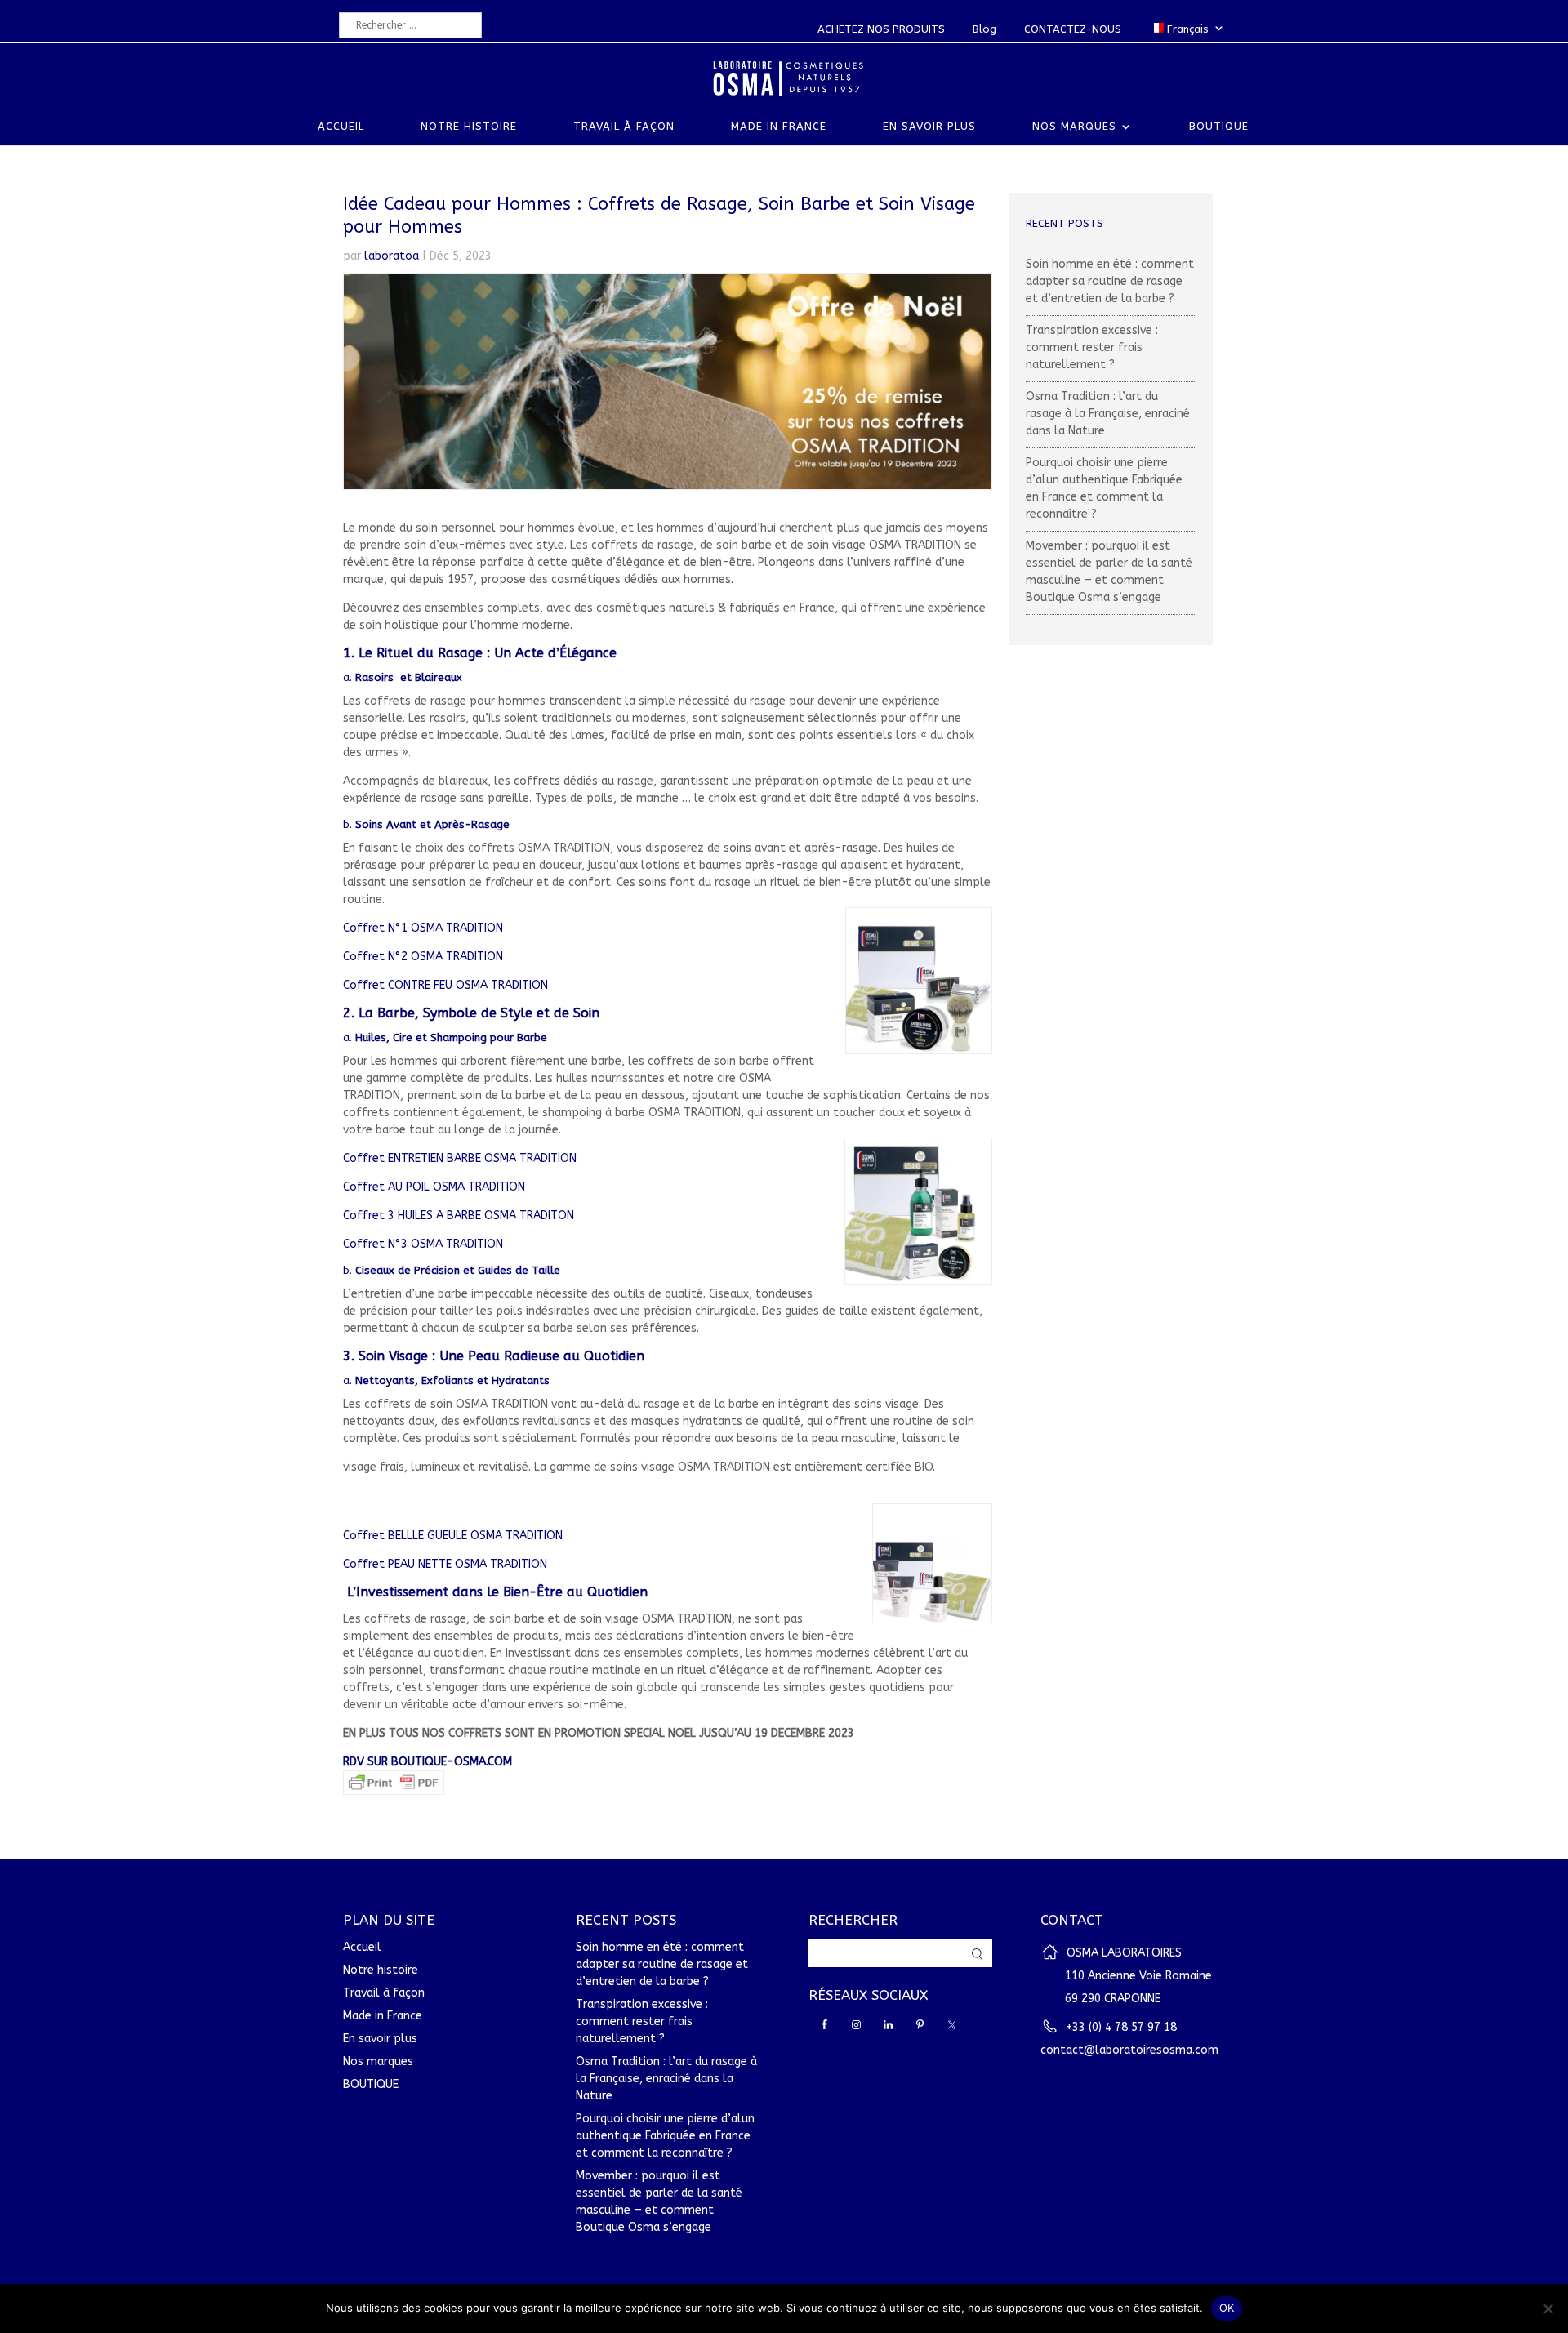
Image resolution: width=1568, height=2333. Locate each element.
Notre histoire (469, 127)
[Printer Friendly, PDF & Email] (394, 1786)
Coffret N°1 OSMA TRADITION (423, 928)
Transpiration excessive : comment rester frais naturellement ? (1092, 347)
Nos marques (1074, 127)
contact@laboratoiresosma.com (1129, 2050)
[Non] (1548, 2309)
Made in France (779, 127)
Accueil (341, 127)
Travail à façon (624, 127)
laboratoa (392, 256)
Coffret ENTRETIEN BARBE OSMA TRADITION (460, 1158)
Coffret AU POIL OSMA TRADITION (434, 1187)
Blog (984, 29)
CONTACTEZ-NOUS (1073, 29)
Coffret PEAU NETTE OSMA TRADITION (445, 1564)
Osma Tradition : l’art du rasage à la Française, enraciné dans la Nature (1108, 414)
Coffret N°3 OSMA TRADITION (423, 1244)
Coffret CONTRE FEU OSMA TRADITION (445, 985)
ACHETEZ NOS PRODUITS (881, 29)
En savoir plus (929, 127)
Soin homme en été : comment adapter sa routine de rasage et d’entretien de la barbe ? (1110, 281)
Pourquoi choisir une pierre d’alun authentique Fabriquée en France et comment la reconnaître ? (665, 2136)
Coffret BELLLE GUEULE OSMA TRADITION (453, 1536)
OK (1227, 2308)
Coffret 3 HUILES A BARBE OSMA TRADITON (459, 1215)
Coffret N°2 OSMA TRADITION (423, 957)
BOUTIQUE (1219, 127)
